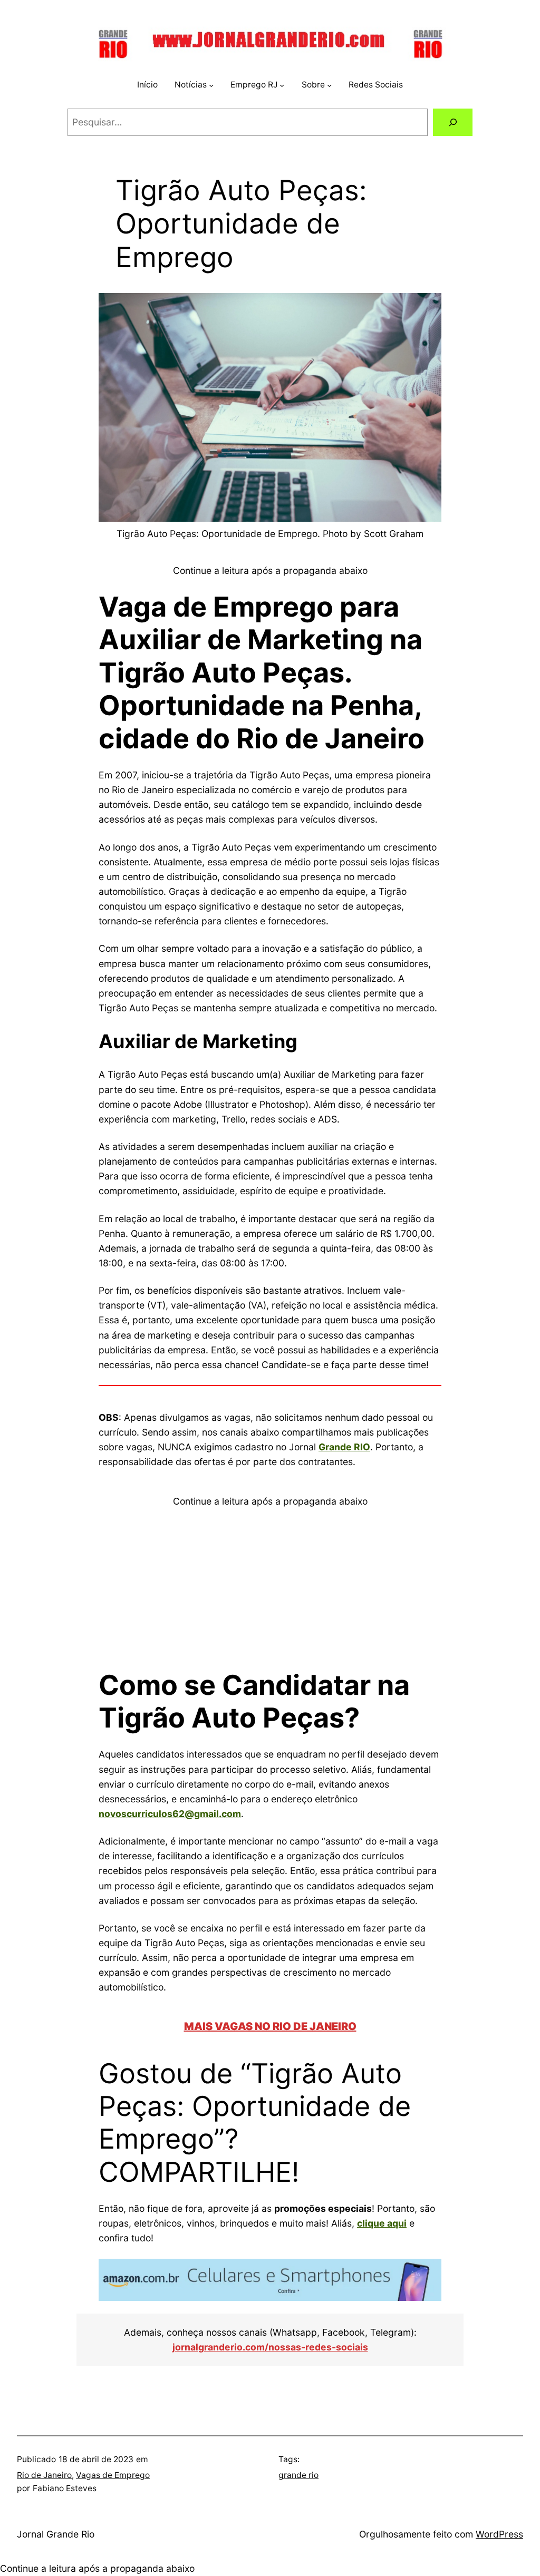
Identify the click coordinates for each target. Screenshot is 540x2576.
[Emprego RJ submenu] (282, 85)
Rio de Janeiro (44, 2475)
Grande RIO (344, 1447)
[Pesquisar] (453, 122)
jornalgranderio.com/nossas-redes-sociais (270, 2347)
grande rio (298, 2475)
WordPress (499, 2534)
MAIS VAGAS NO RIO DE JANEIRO (270, 2026)
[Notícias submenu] (211, 85)
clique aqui (382, 2223)
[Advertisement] (270, 1583)
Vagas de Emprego (113, 2475)
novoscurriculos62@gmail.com (170, 1814)
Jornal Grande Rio (56, 2534)
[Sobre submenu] (329, 85)
